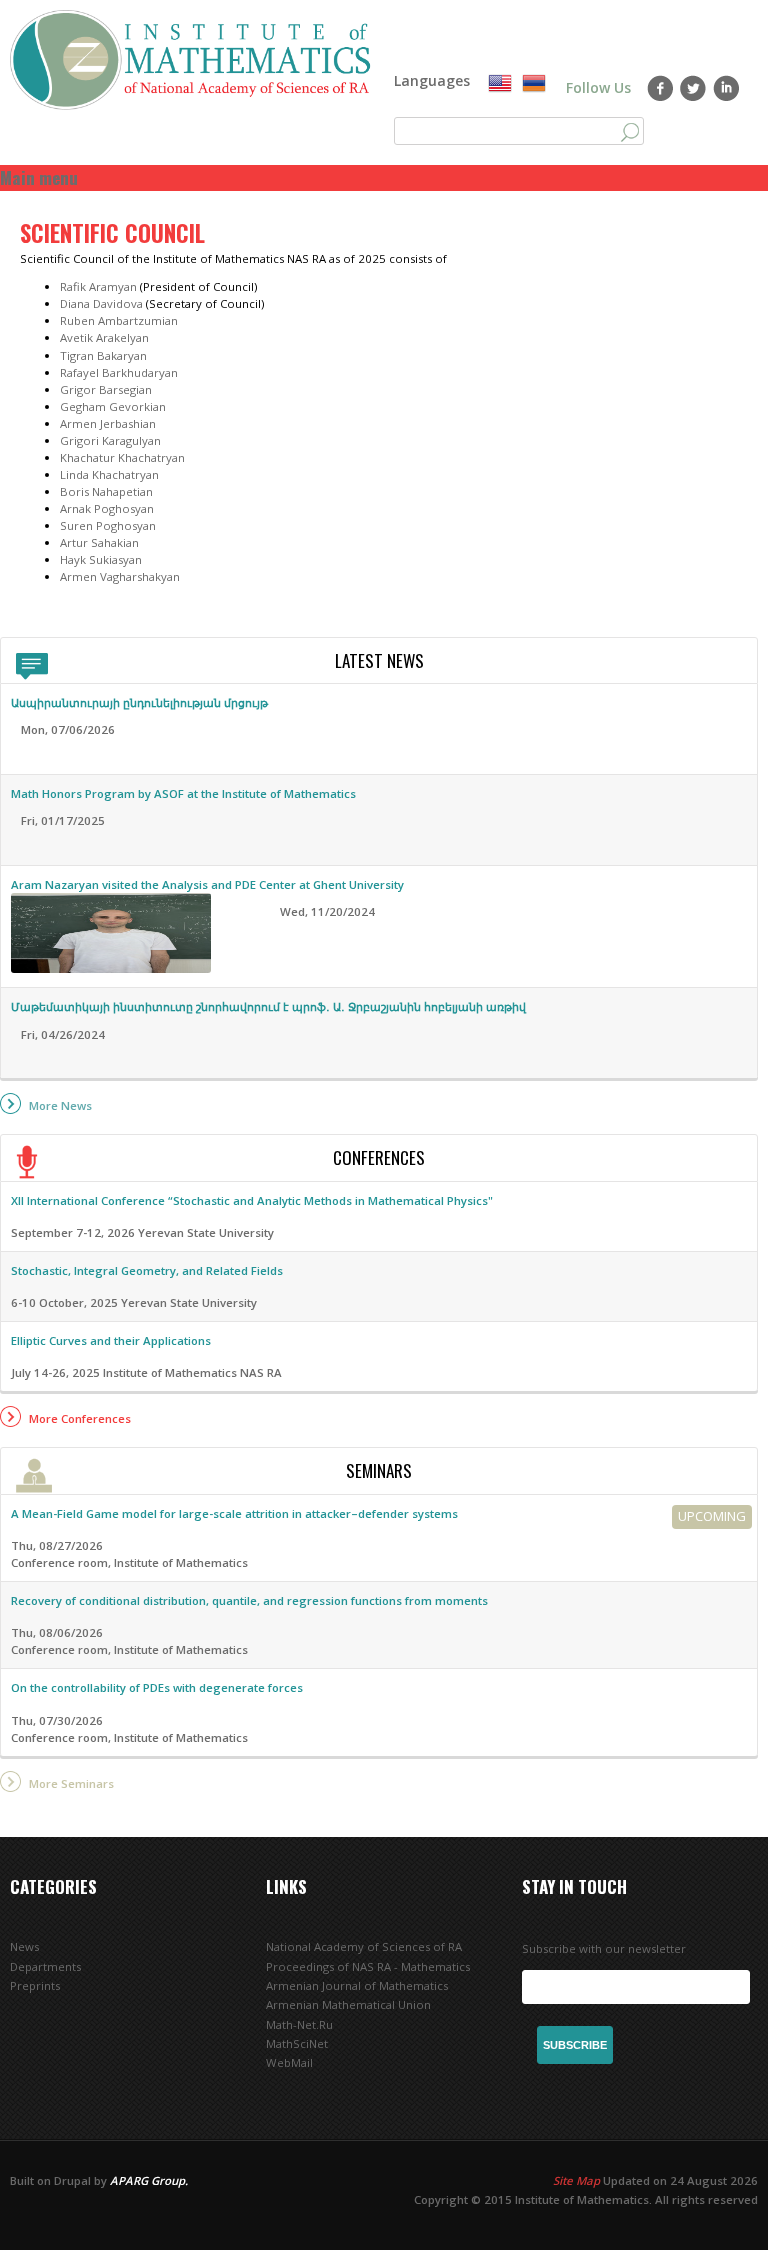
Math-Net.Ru (299, 2024)
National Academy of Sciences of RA (364, 1946)
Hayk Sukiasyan (101, 559)
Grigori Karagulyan (110, 440)
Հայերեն (534, 83)
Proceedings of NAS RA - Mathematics (368, 1966)
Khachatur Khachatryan (122, 457)
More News (60, 1105)
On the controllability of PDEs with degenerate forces (157, 1687)
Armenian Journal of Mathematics (357, 1985)
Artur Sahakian (99, 542)
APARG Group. (149, 2180)
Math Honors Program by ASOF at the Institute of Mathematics (183, 793)
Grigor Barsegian (106, 389)
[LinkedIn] (726, 88)
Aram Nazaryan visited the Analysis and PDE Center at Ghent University (207, 884)
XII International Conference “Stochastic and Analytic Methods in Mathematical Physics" (252, 1200)
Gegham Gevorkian (113, 406)
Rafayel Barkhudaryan (119, 372)
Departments (45, 1966)
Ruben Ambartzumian (119, 320)
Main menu (39, 177)
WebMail (289, 2062)
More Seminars (71, 1783)
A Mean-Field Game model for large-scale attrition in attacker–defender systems (234, 1513)
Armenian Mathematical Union (348, 2004)
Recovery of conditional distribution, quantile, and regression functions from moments (249, 1600)
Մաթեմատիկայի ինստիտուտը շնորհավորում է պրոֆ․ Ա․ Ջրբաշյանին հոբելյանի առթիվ (268, 1006)
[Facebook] (660, 88)
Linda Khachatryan (109, 474)
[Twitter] (693, 88)
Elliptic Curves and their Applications (111, 1340)
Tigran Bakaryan (103, 355)
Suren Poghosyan (108, 525)
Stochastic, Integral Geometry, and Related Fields (147, 1270)
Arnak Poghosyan (107, 508)
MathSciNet (297, 2043)
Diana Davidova (101, 303)
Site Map (576, 2180)
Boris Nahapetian (106, 491)
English (500, 83)
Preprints (35, 1985)
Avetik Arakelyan (104, 337)
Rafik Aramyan (98, 286)
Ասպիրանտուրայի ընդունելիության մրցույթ (139, 702)
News (24, 1946)
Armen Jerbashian (109, 423)
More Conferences (80, 1418)
